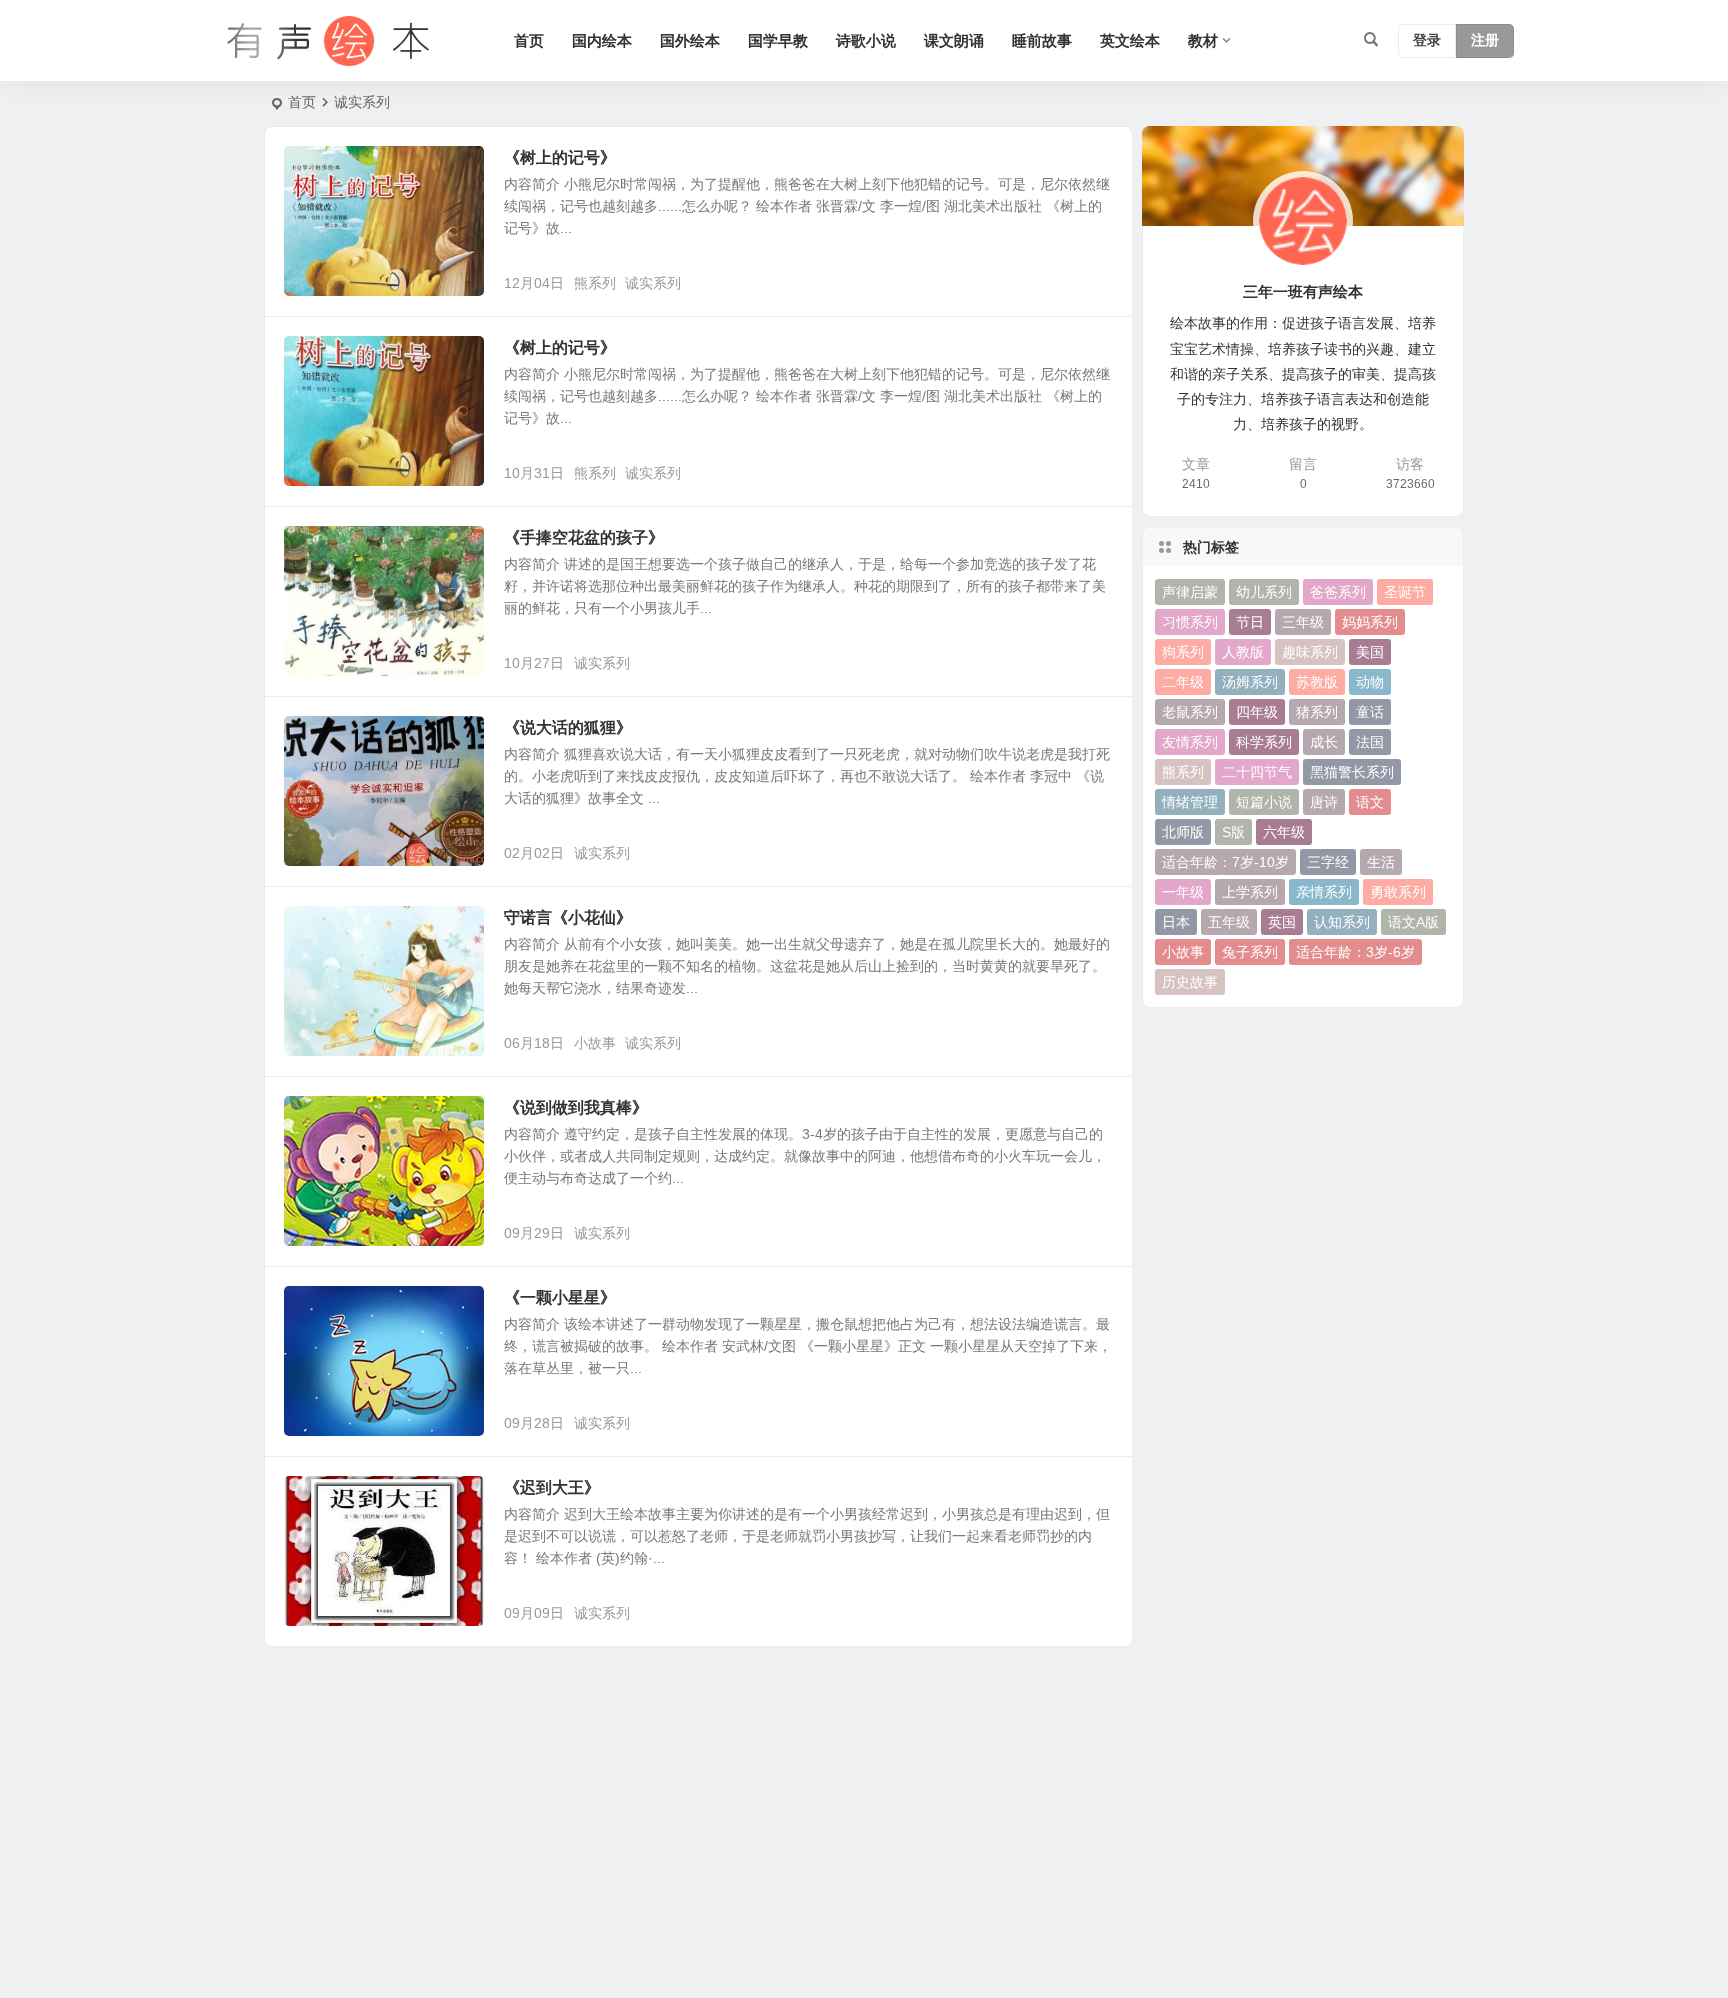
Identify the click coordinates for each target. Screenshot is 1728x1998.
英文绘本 (1130, 40)
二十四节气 (1257, 772)
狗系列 (1183, 652)
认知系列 (1342, 922)
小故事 (595, 1043)
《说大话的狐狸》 (568, 727)
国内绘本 (602, 40)
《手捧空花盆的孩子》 (584, 537)
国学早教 (778, 40)
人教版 (1243, 652)
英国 (1282, 922)
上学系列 (1250, 892)
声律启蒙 (1190, 592)
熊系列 (595, 283)
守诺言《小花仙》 (568, 917)
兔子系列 (1250, 952)
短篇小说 (1264, 802)
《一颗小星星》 (560, 1297)
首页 (529, 40)
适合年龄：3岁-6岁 (1355, 952)
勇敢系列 (1398, 892)
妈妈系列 (1370, 622)
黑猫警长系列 (1352, 772)
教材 (1203, 40)
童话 (1370, 712)
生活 (1381, 862)
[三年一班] (324, 41)
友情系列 (1190, 742)
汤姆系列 (1250, 682)
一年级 (1183, 892)
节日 (1250, 622)
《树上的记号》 (560, 157)
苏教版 (1317, 682)
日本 (1176, 922)
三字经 (1328, 862)
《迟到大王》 (552, 1487)
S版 (1233, 832)
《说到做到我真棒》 (576, 1107)
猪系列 (1317, 712)
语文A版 (1413, 922)
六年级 (1284, 832)
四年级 (1257, 712)
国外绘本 (690, 40)
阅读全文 (1094, 282)
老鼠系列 (1190, 712)
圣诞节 (1405, 592)
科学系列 (1264, 742)
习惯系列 (1190, 622)
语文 (1370, 802)
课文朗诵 (954, 40)
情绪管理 (1190, 802)
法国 (1370, 742)
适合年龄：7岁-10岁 (1225, 862)
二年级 (1183, 682)
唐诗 (1324, 802)
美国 (1370, 652)
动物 (1370, 682)
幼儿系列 (1264, 592)
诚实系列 (653, 283)
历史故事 (1190, 982)
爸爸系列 (1338, 592)
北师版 (1183, 832)
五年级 (1229, 922)
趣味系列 (1310, 652)
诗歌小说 (866, 40)
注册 (1485, 41)
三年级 (1303, 622)
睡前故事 (1042, 40)
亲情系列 (1324, 892)
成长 (1324, 742)
